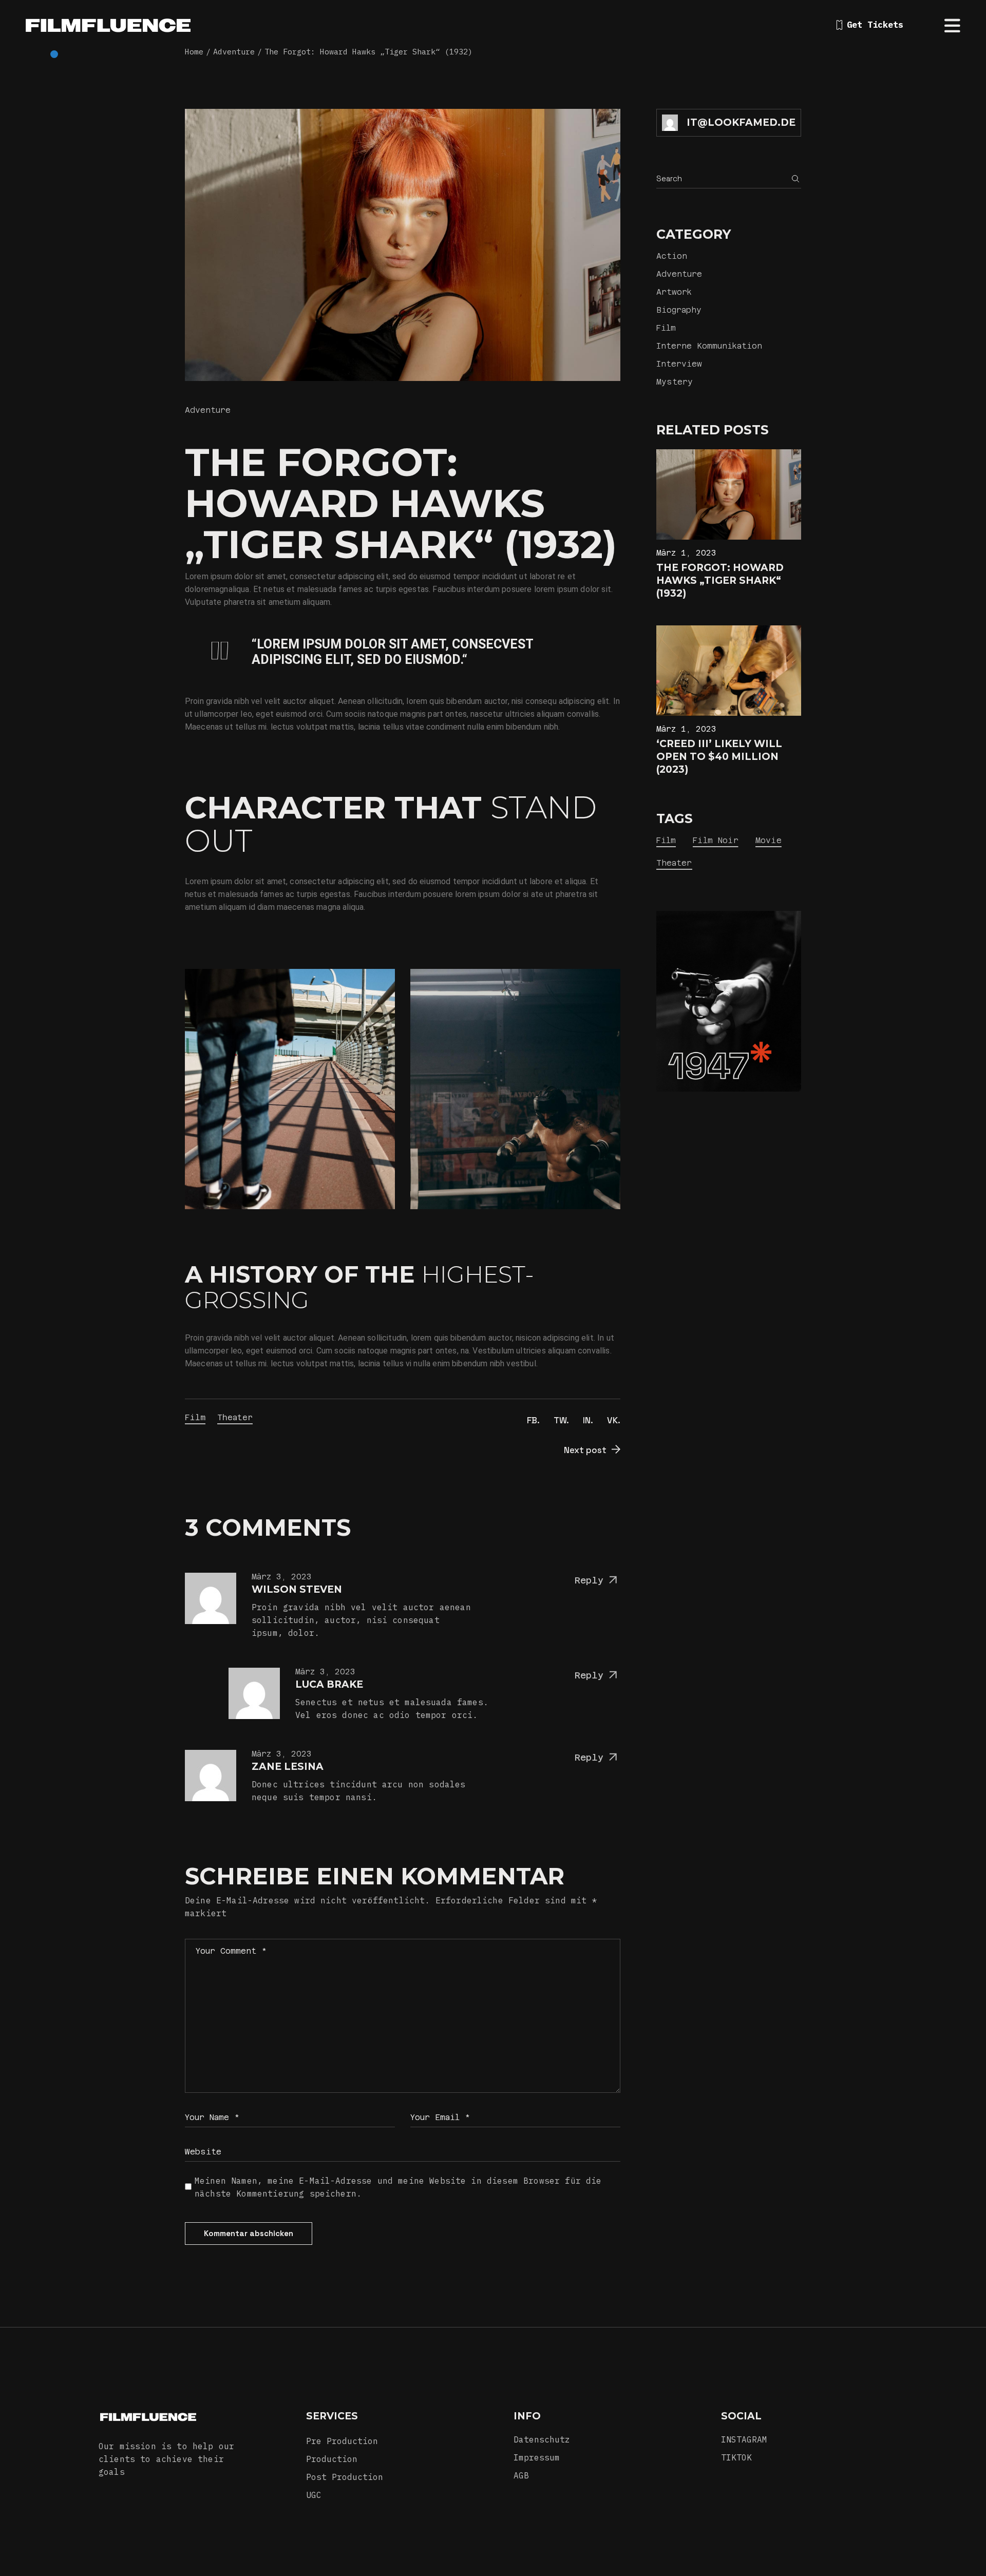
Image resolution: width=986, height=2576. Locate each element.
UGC (314, 2495)
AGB (521, 2475)
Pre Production (342, 2441)
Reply (589, 1580)
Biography (679, 310)
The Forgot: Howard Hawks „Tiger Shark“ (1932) (720, 580)
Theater (235, 1417)
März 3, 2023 (282, 1577)
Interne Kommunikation (709, 346)
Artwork (674, 292)
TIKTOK (736, 2457)
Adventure (208, 410)
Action (672, 256)
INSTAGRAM (744, 2439)
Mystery (675, 382)
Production (332, 2459)
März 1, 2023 (686, 553)
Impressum (537, 2457)
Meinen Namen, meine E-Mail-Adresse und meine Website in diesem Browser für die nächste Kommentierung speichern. (398, 2187)
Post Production (345, 2477)
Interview (679, 364)
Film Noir (715, 840)
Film (195, 1417)
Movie (769, 840)
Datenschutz (542, 2439)
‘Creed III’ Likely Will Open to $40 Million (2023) (719, 757)
